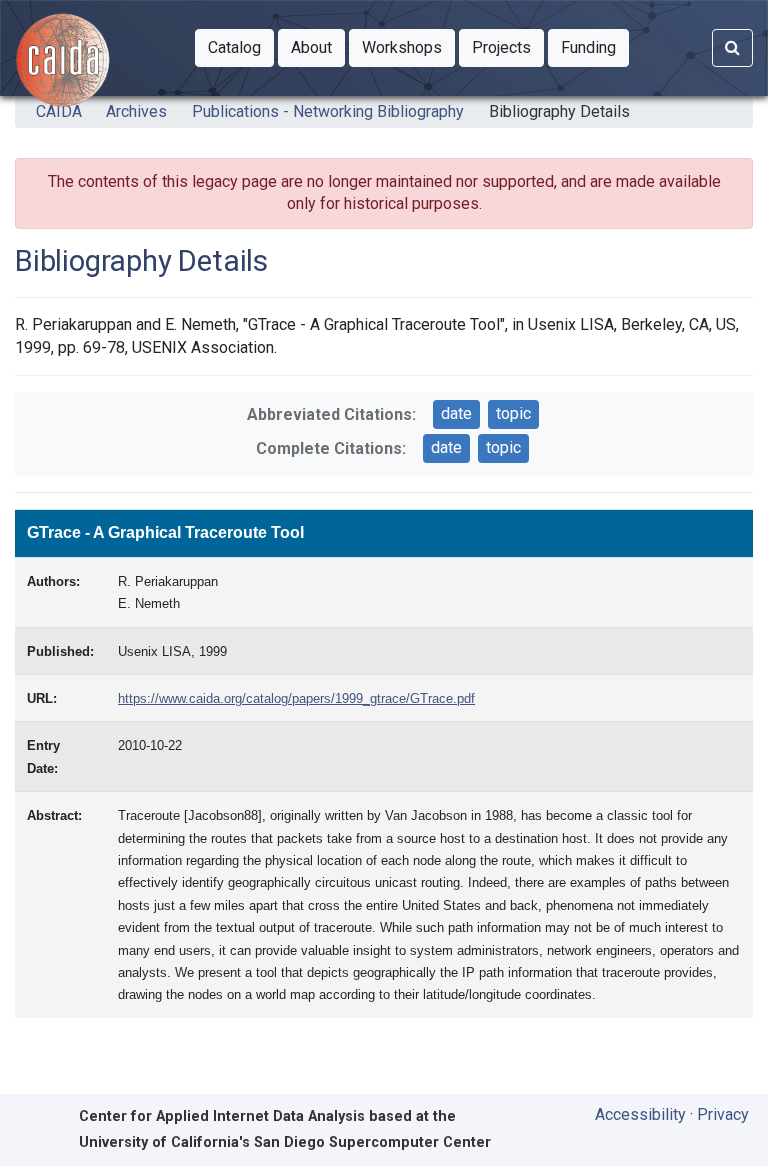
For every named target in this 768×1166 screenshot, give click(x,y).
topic (513, 413)
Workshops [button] (408, 47)
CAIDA (59, 111)
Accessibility (640, 1114)
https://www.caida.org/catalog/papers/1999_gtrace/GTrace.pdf (296, 698)
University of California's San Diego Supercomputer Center (285, 1142)
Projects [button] (508, 47)
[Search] (732, 48)
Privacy (723, 1114)
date (456, 413)
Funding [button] (595, 47)
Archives (136, 111)
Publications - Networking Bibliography (328, 111)
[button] (234, 48)
